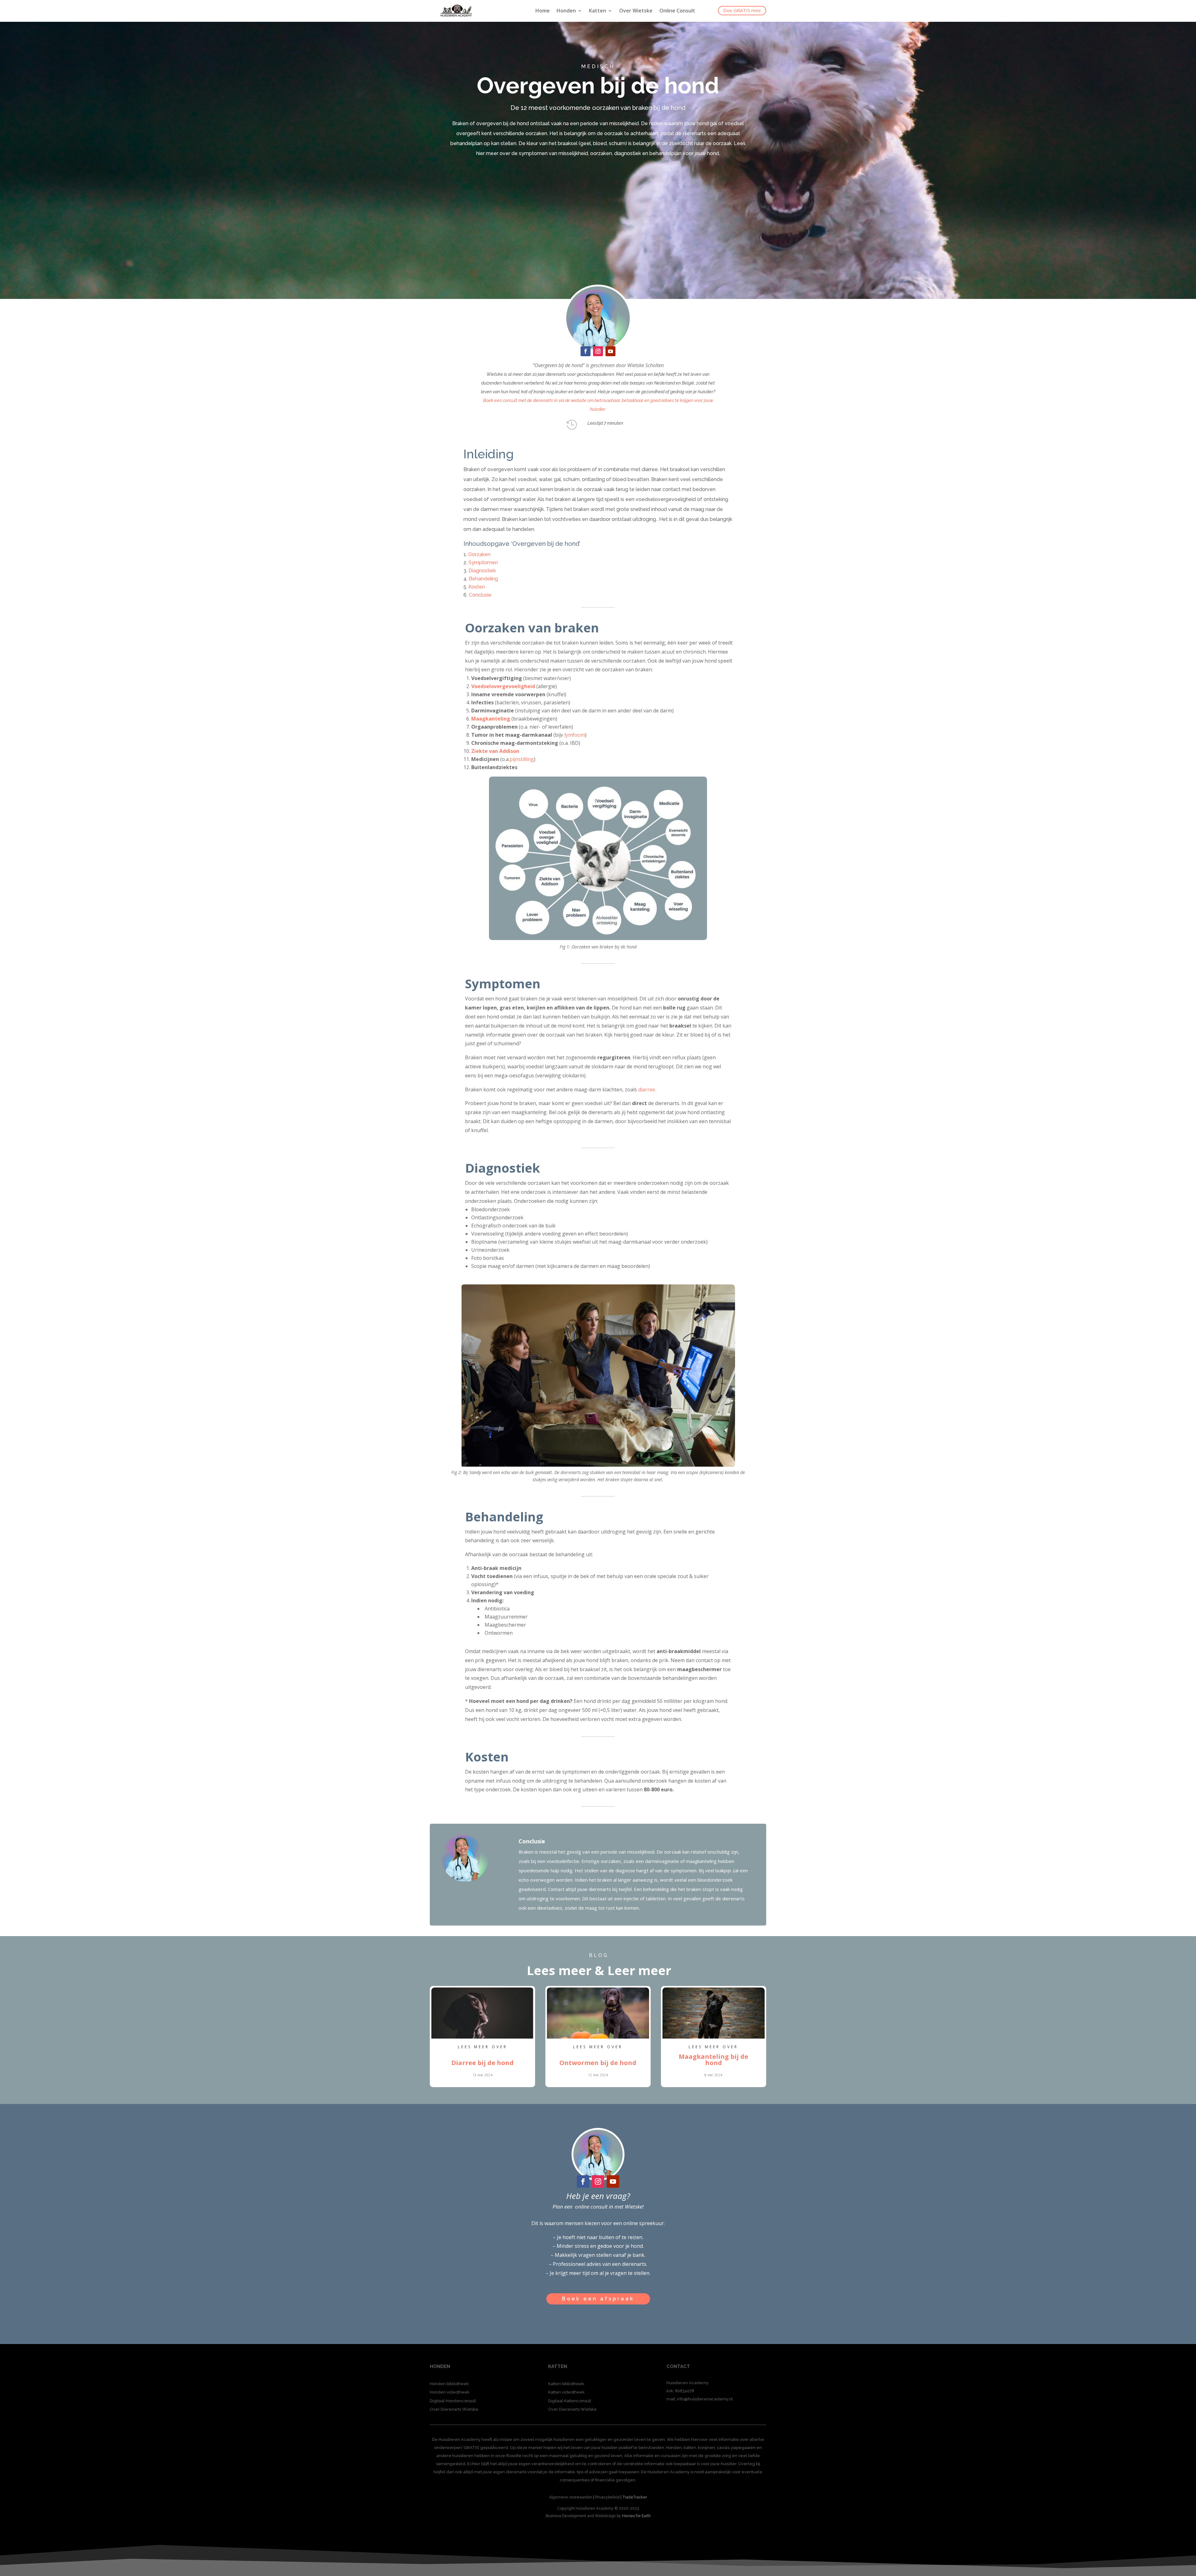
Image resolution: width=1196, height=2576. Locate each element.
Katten (598, 11)
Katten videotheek (566, 2392)
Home (543, 11)
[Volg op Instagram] (598, 351)
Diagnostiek (482, 571)
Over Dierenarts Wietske (454, 2409)
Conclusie (480, 595)
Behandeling (483, 579)
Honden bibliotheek (449, 2384)
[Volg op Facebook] (586, 351)
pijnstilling (522, 759)
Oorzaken (479, 554)
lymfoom (575, 735)
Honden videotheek (450, 2392)
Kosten (477, 587)
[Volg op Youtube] (610, 351)
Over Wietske (636, 11)
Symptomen (483, 562)
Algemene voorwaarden (571, 2497)
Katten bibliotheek (566, 2384)
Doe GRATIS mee (742, 10)
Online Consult (677, 11)
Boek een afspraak (598, 2299)
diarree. (647, 1089)
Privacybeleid (607, 2497)
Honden (566, 11)
